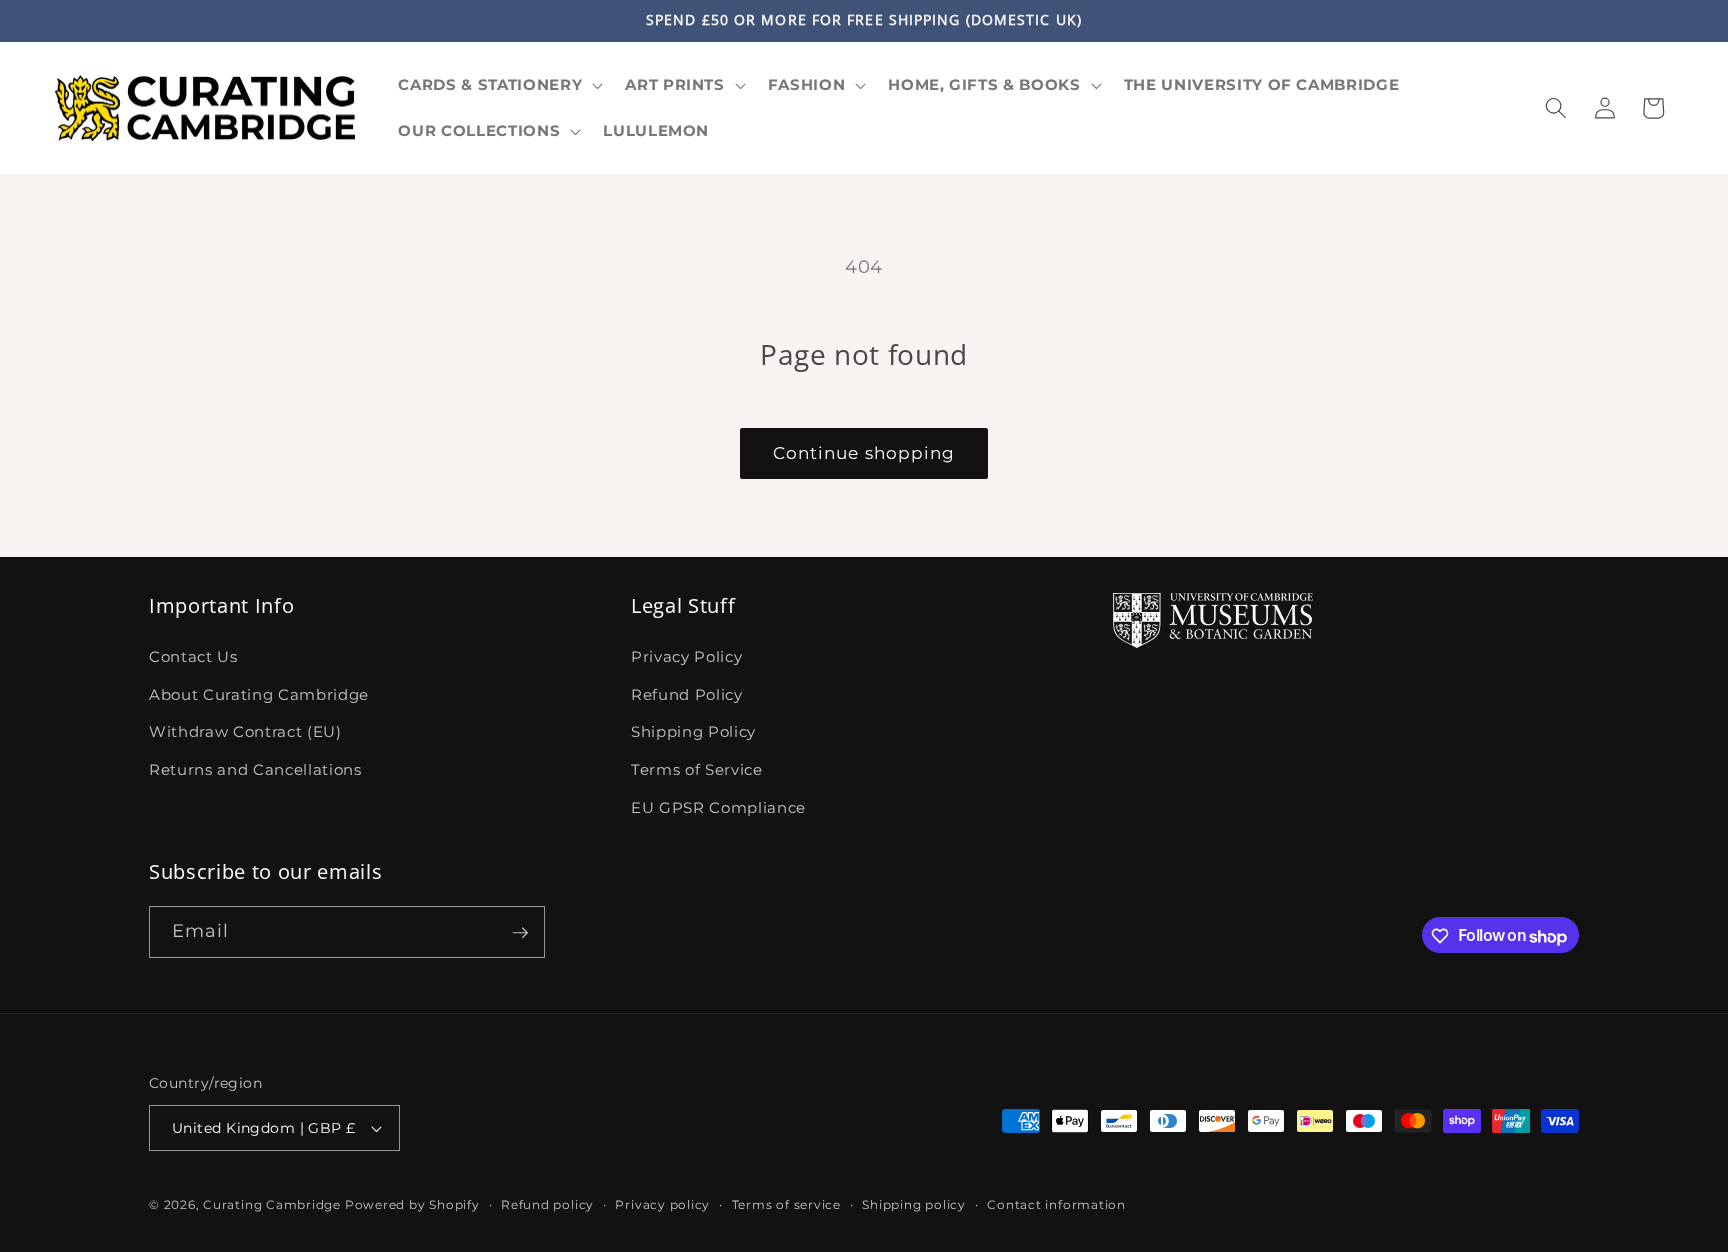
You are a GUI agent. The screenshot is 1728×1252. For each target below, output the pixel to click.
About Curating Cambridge (259, 693)
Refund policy (547, 1204)
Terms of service (786, 1204)
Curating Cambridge (272, 1204)
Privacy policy (662, 1204)
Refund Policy (687, 693)
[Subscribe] (520, 933)
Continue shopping (864, 453)
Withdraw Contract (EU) (245, 731)
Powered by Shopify (412, 1204)
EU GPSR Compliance (718, 806)
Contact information (1056, 1204)
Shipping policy (914, 1204)
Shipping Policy (693, 731)
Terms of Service (697, 768)
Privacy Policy (686, 656)
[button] (498, 85)
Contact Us (193, 656)
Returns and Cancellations (255, 768)
